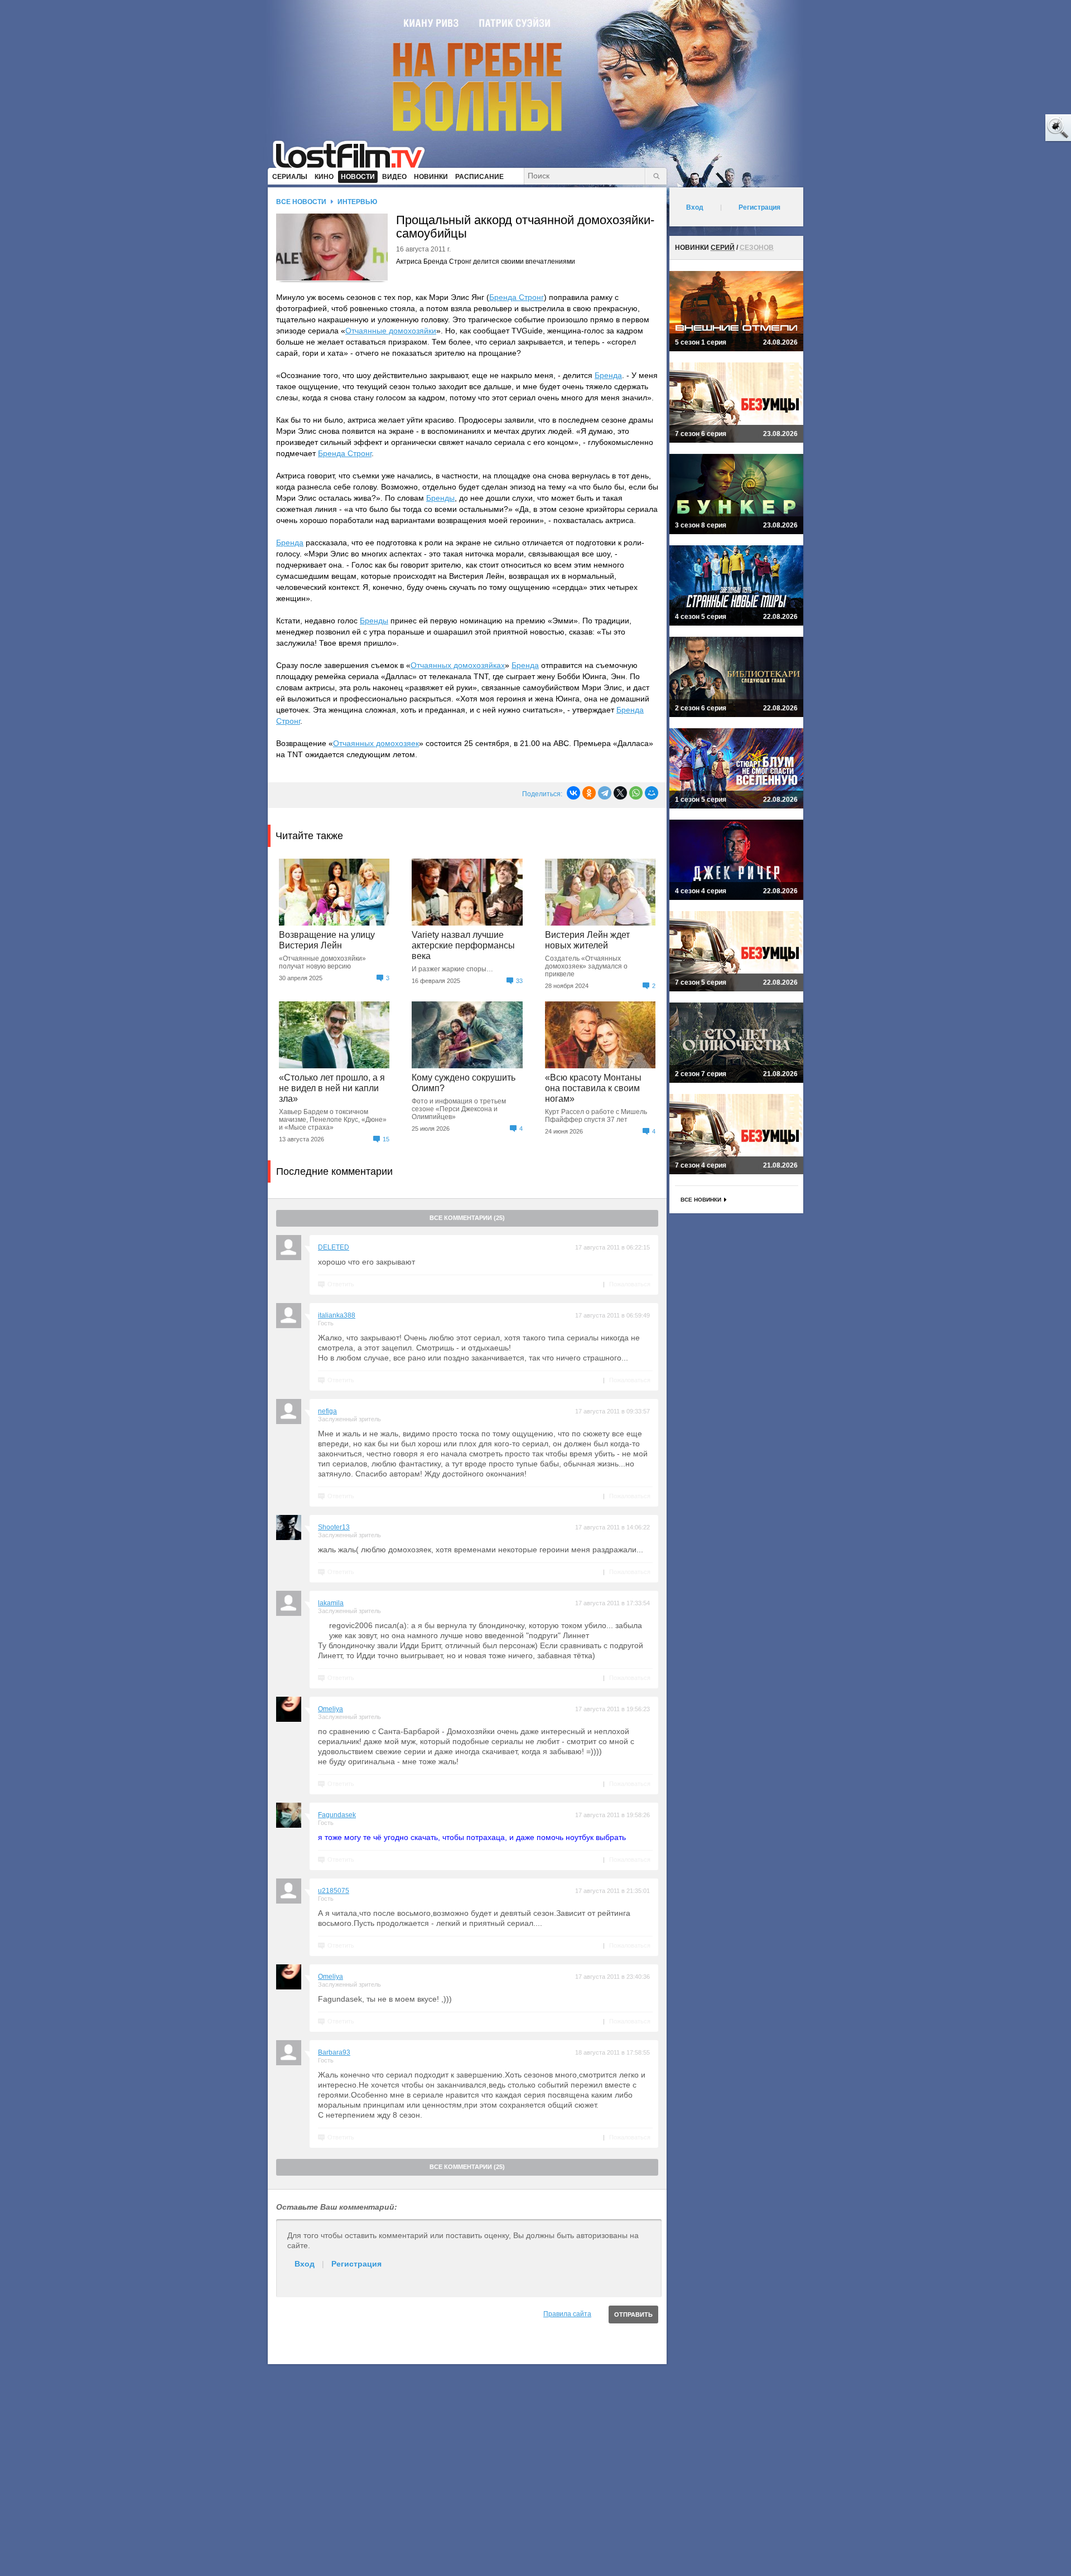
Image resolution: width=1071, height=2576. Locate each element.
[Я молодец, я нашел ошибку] (1015, 128)
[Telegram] (605, 793)
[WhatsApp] (636, 793)
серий (723, 248)
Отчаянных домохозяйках (458, 665)
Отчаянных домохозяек (376, 743)
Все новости (301, 202)
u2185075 (334, 1891)
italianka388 (337, 1315)
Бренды (440, 498)
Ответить (341, 1284)
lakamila (331, 1603)
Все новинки (701, 1200)
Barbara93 (334, 2052)
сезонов (757, 248)
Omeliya (331, 1709)
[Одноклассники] (589, 793)
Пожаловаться (630, 1284)
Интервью (357, 202)
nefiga (327, 1411)
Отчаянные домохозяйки (391, 331)
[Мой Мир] (652, 793)
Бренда (608, 375)
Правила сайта (567, 2314)
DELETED (334, 1247)
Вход (305, 2264)
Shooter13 (334, 1527)
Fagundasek (337, 1815)
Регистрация (356, 2264)
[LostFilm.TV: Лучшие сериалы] (354, 153)
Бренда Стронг (517, 297)
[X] (620, 793)
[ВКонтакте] (573, 793)
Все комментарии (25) (467, 1218)
